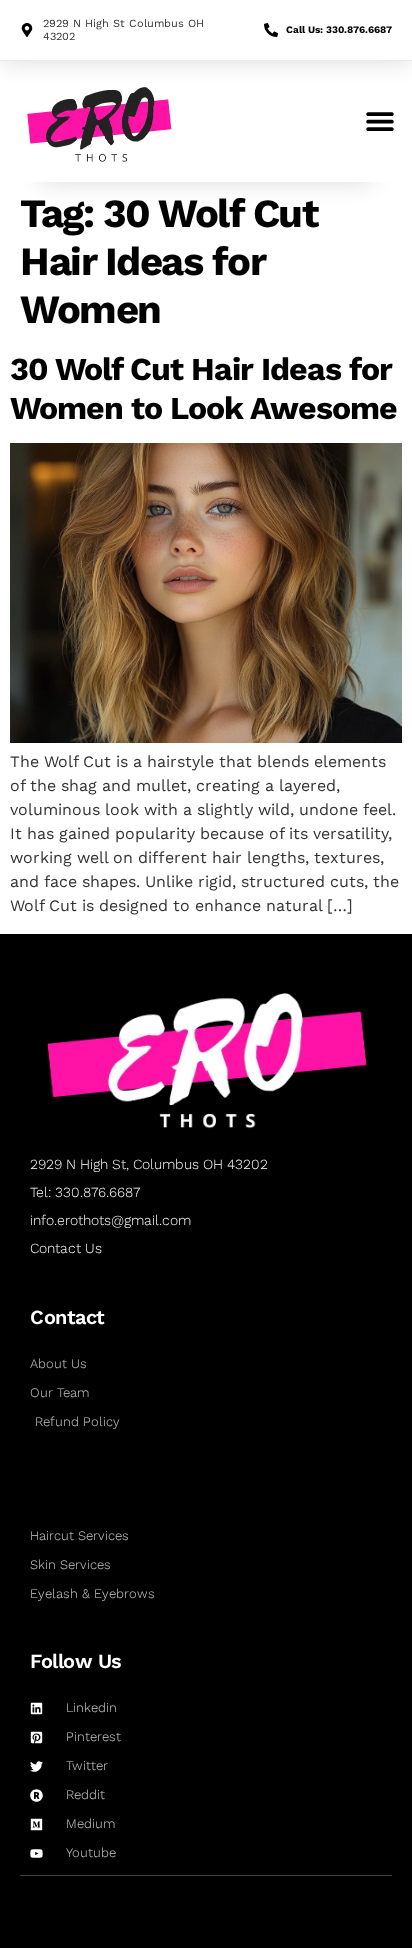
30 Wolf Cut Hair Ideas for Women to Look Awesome (203, 388)
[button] (379, 121)
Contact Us (66, 1248)
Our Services (89, 1489)
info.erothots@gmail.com (110, 1220)
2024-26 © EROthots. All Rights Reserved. (206, 1895)
